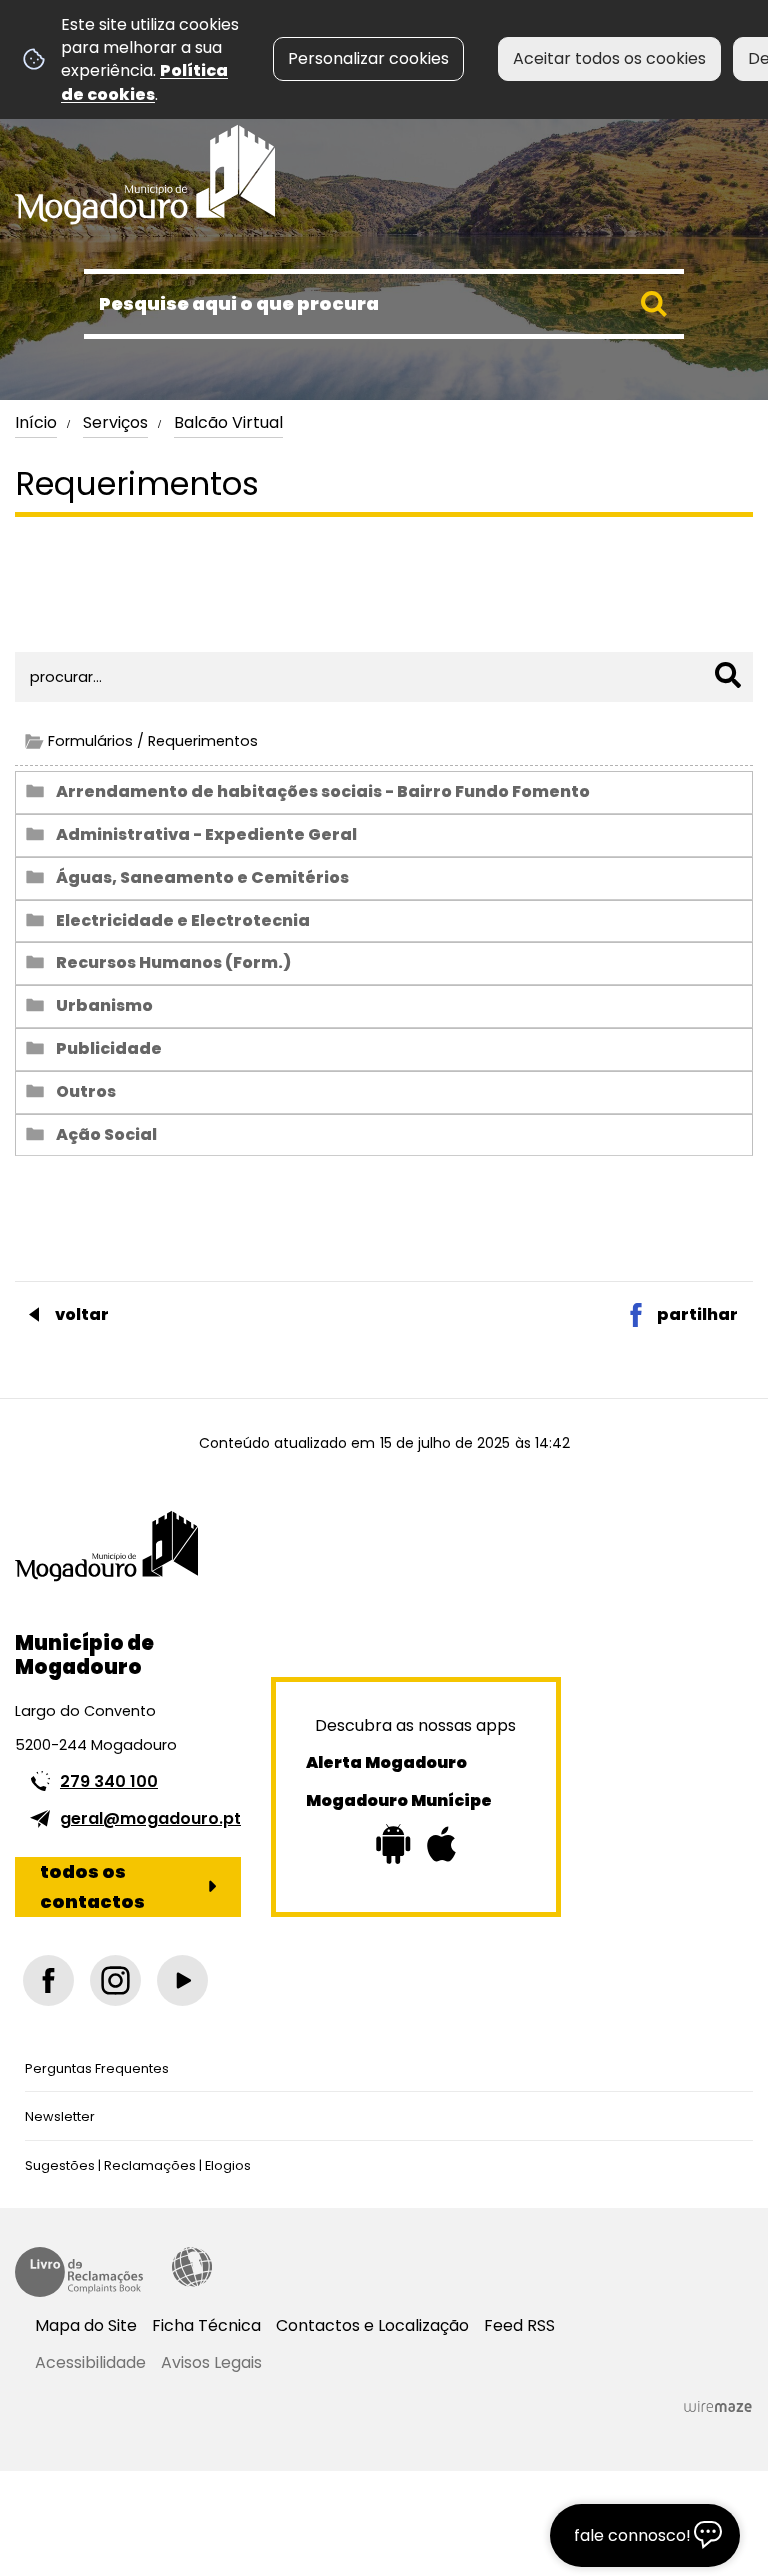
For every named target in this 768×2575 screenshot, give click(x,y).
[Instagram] (115, 1980)
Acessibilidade (192, 2267)
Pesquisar (59, 614)
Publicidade (109, 1048)
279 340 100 (109, 1781)
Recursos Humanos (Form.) (173, 962)
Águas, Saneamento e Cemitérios (202, 877)
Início (36, 422)
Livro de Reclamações (79, 2272)
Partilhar (697, 1314)
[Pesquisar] (728, 675)
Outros (86, 1091)
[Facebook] (48, 1980)
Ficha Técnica (206, 2325)
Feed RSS (519, 2325)
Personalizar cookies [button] (368, 58)
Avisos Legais (211, 2362)
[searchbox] (384, 304)
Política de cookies (144, 82)
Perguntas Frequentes (97, 2068)
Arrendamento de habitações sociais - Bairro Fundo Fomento (323, 791)
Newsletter (60, 2116)
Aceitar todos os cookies (609, 58)
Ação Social (106, 1134)
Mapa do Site (86, 2325)
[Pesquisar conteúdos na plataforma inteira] (654, 304)
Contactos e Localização (372, 2325)
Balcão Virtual (228, 422)
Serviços (115, 422)
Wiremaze (718, 2406)
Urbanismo (104, 1005)
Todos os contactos (92, 1887)
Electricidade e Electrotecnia (183, 920)
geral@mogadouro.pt (150, 1818)
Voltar (82, 1314)
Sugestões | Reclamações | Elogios (138, 2165)
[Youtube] (182, 1980)
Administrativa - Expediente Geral (206, 834)
